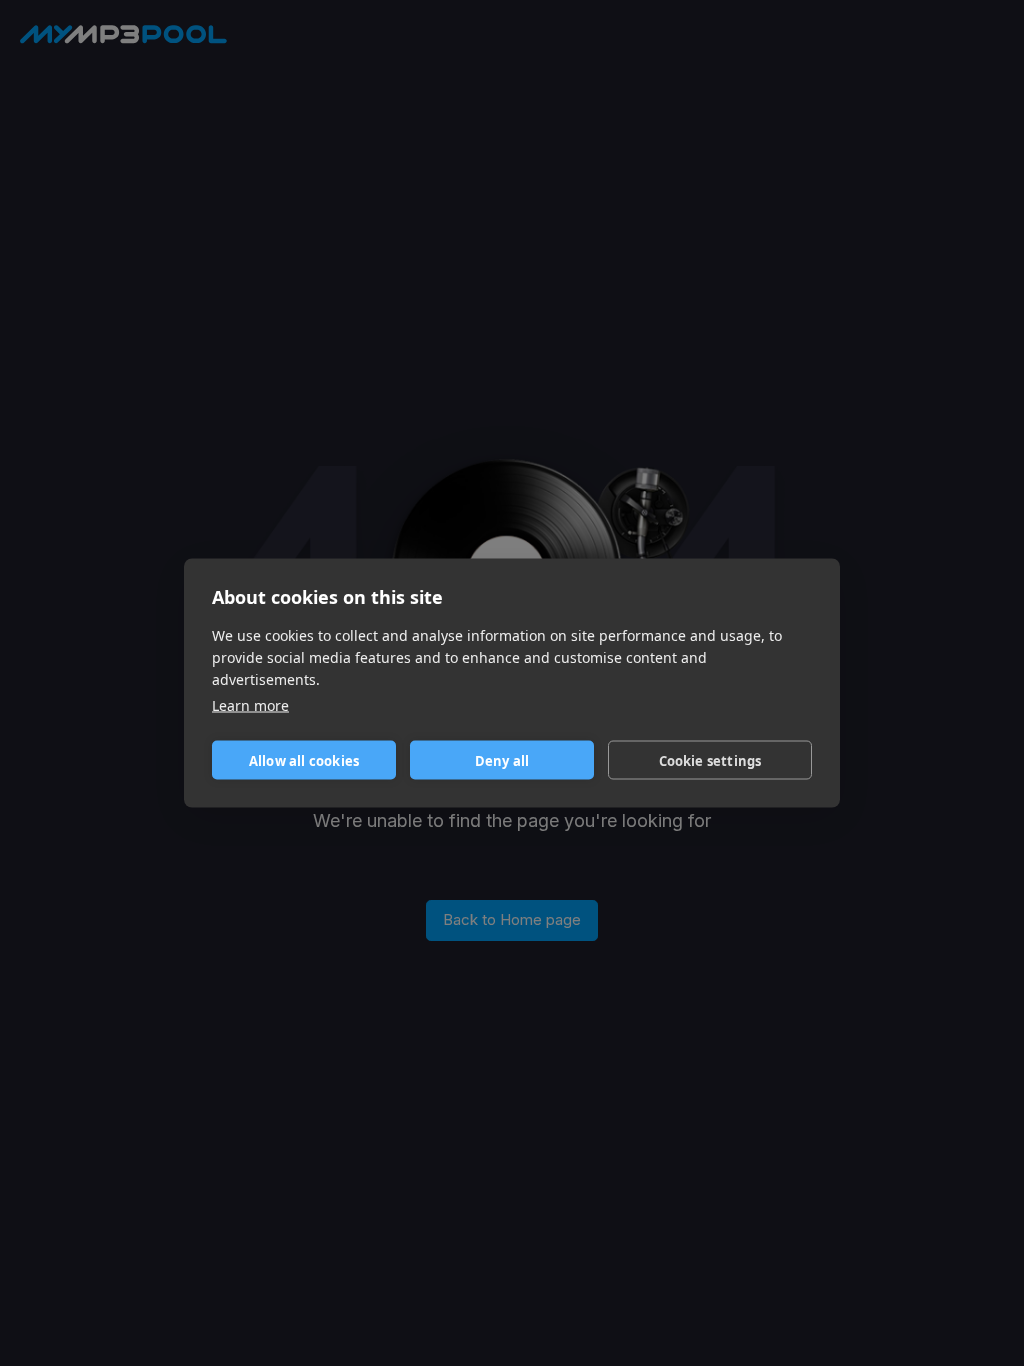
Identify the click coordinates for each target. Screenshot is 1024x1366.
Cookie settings (710, 760)
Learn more (250, 705)
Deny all (502, 760)
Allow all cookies (304, 760)
